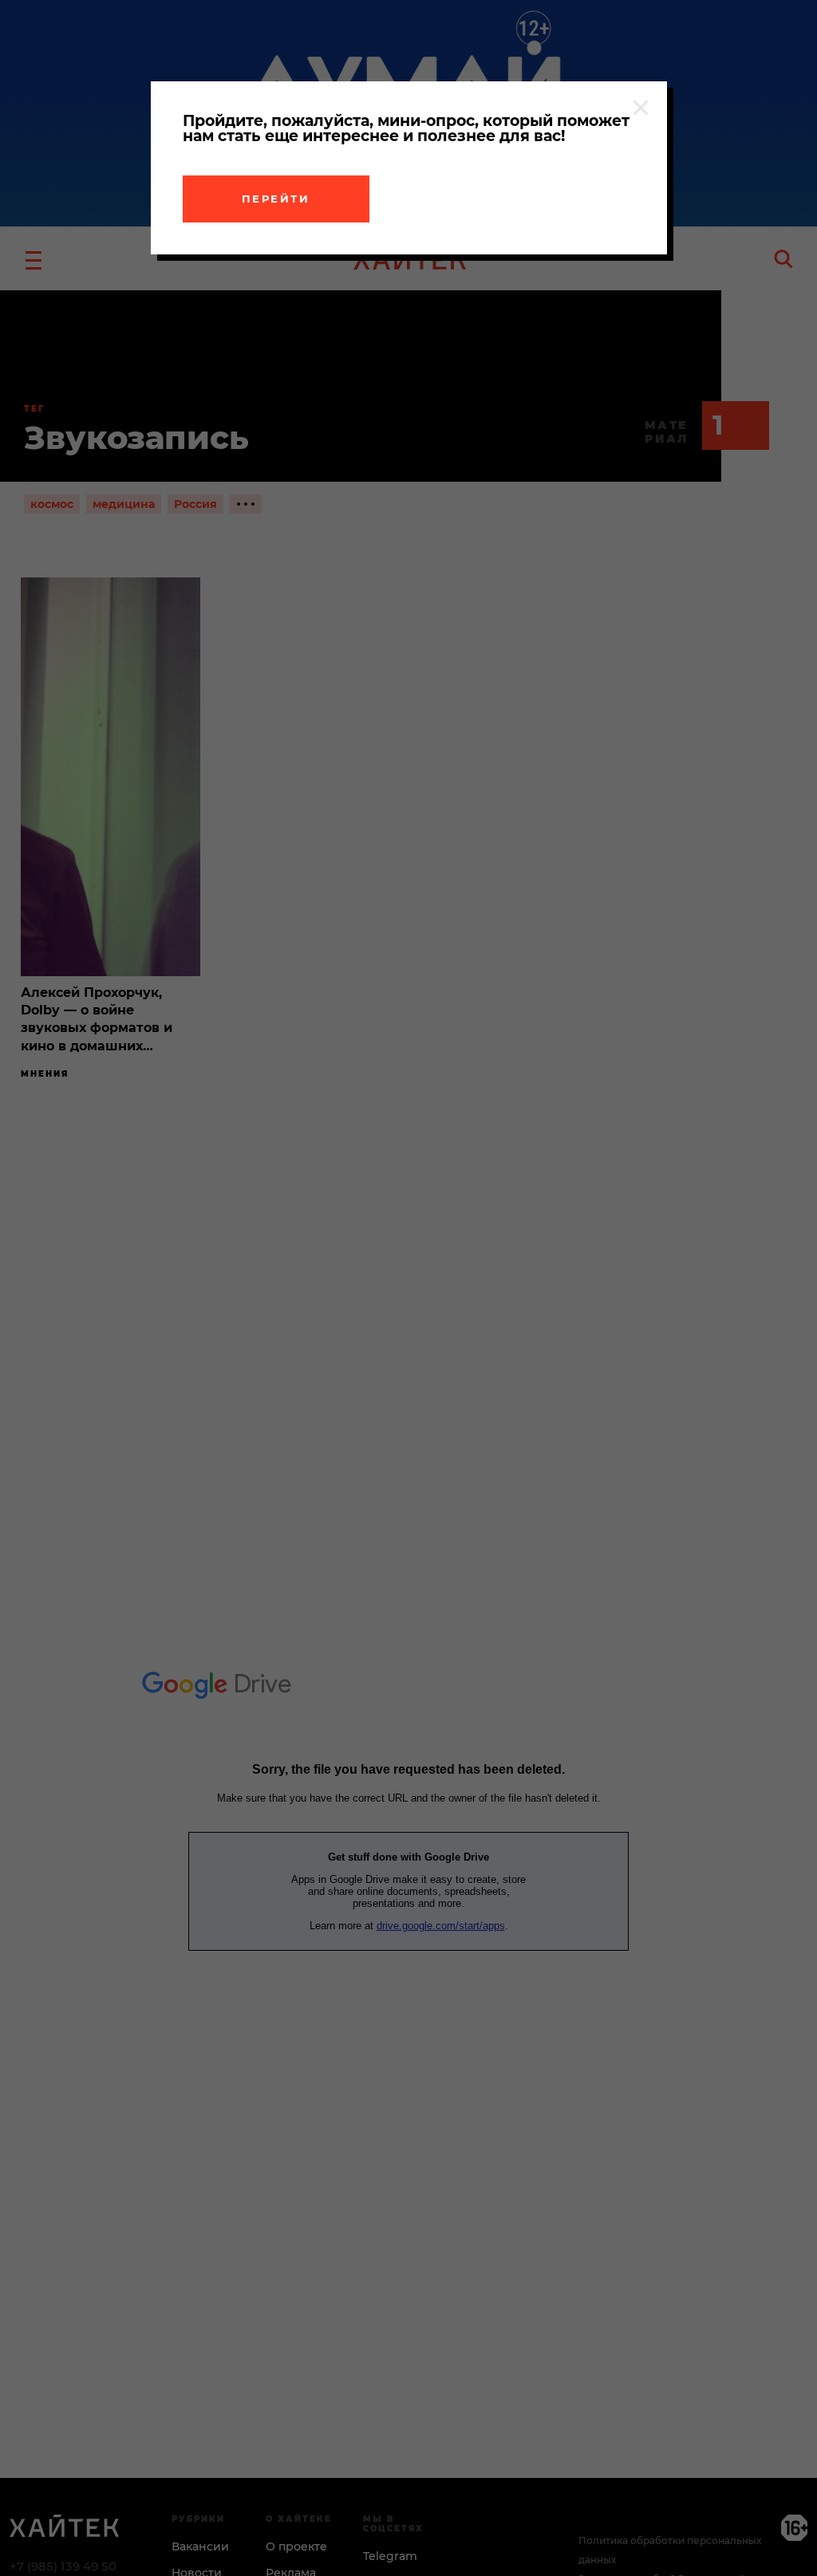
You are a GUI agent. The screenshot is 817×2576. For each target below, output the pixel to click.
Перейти (276, 199)
